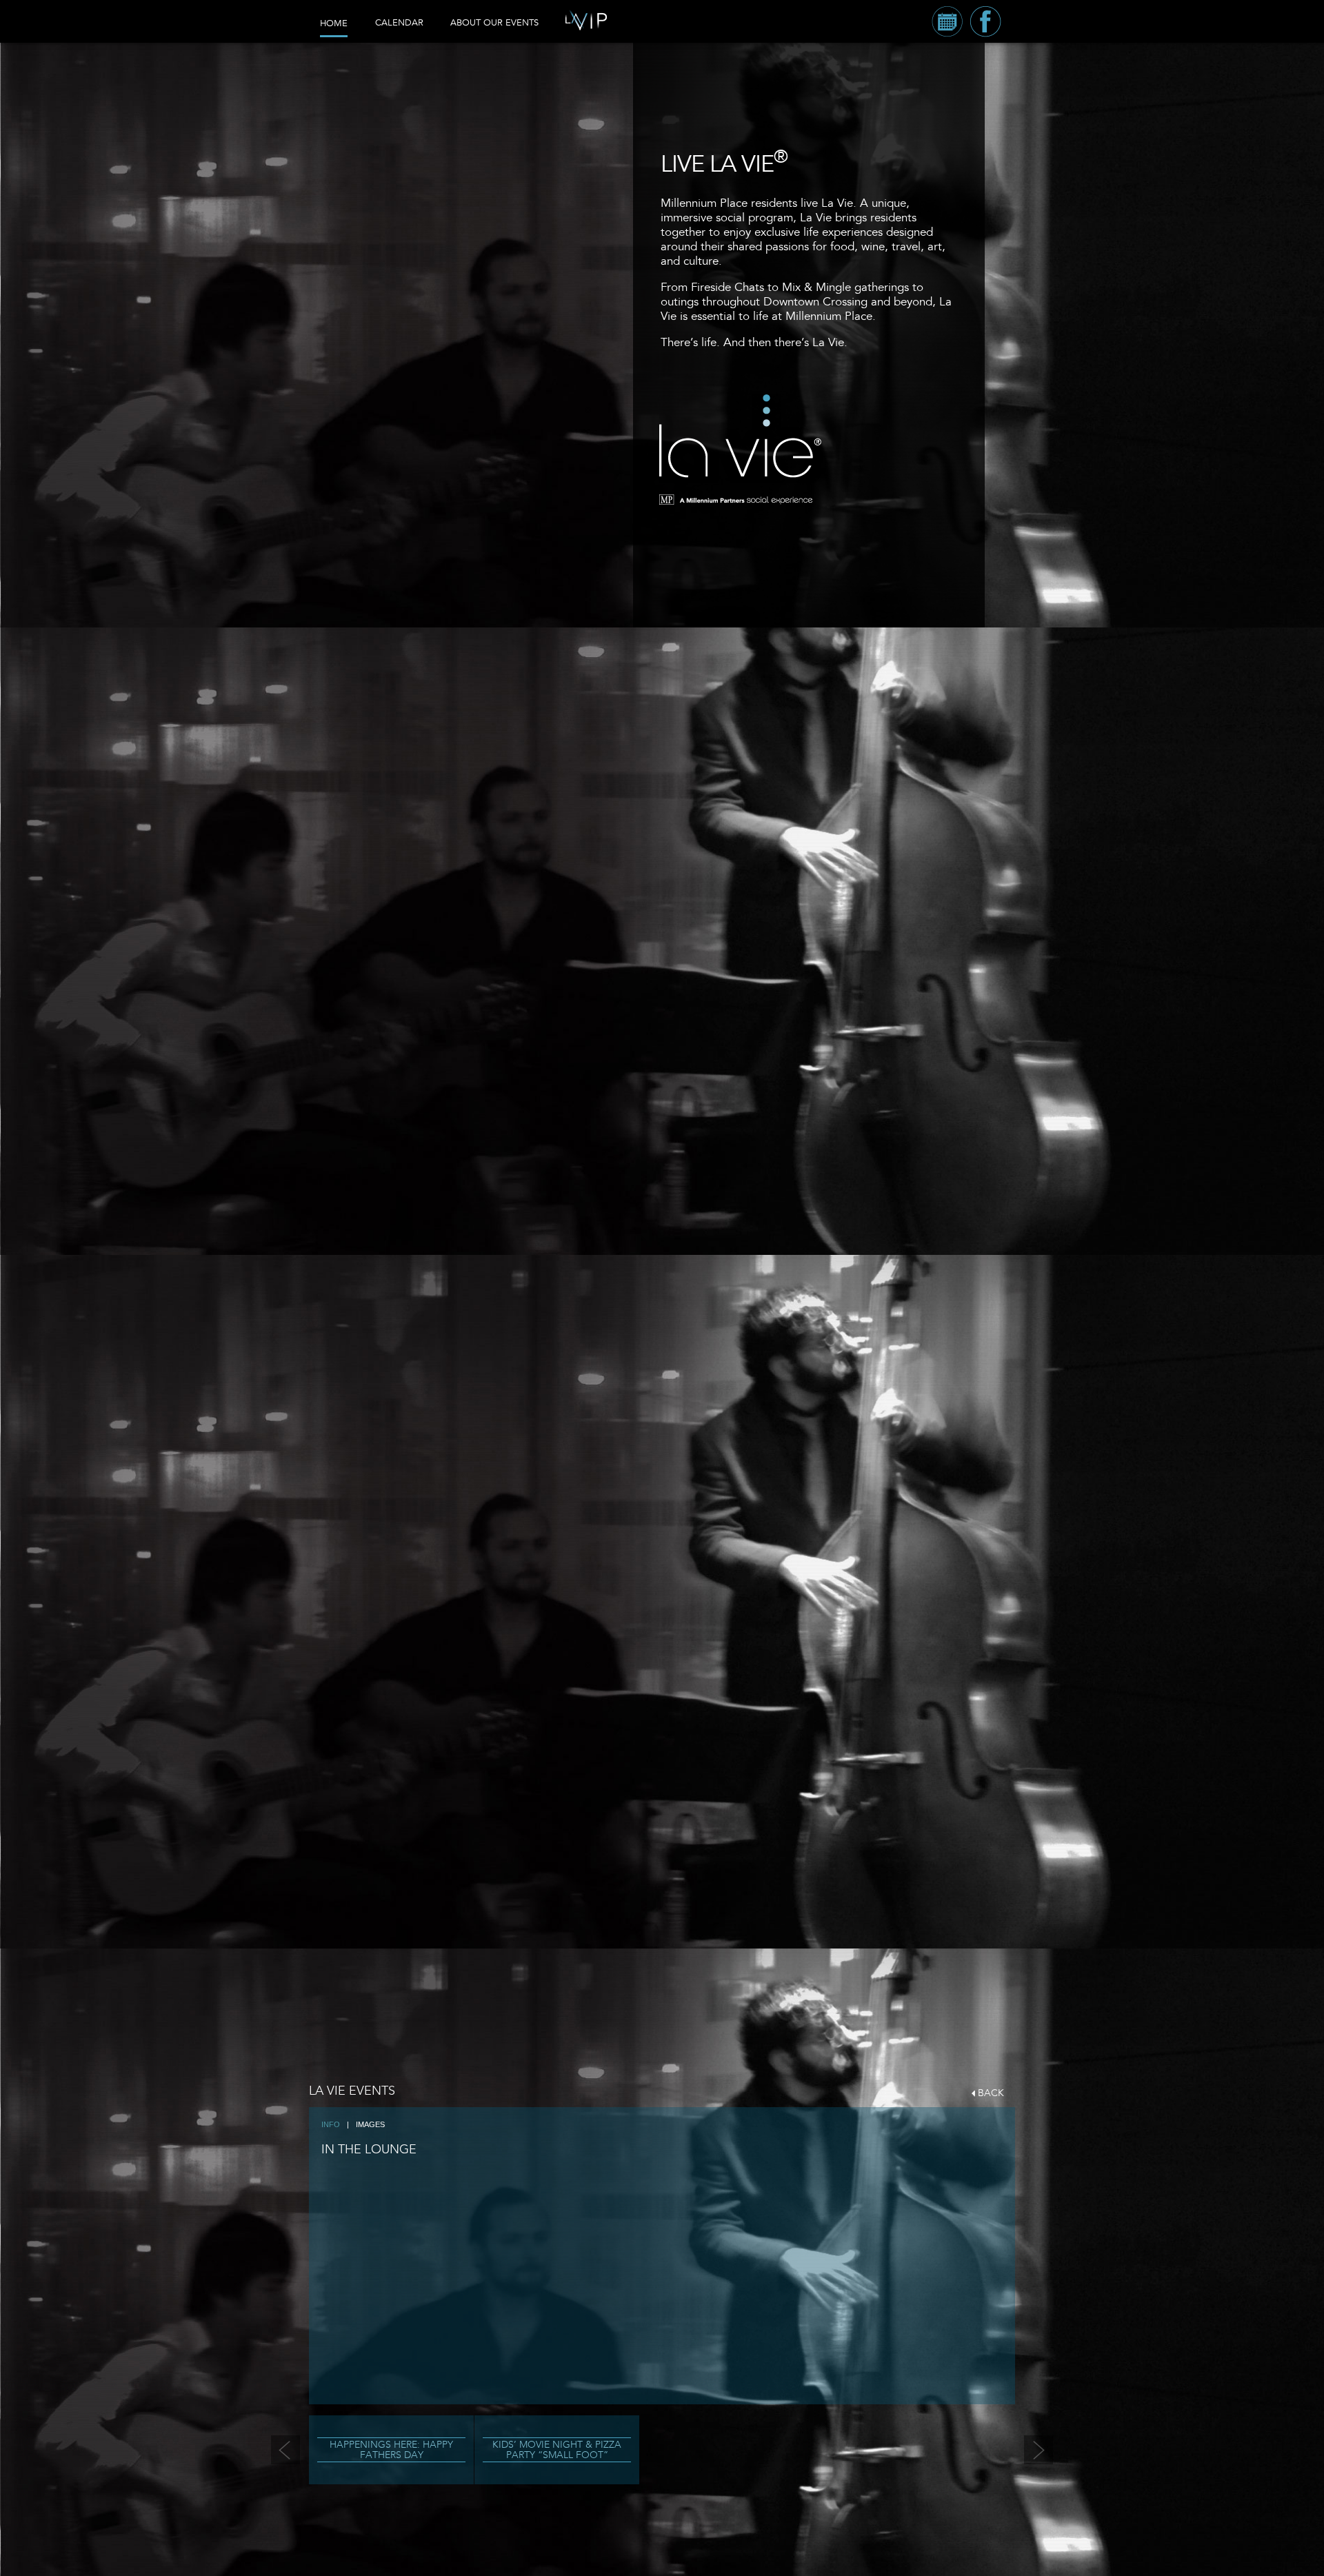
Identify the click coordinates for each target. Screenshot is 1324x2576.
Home (334, 23)
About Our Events (494, 23)
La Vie (738, 439)
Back (991, 2093)
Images (370, 2124)
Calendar (399, 23)
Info (331, 2124)
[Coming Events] (947, 21)
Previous (285, 2450)
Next (1039, 2450)
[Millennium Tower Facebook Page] (985, 21)
